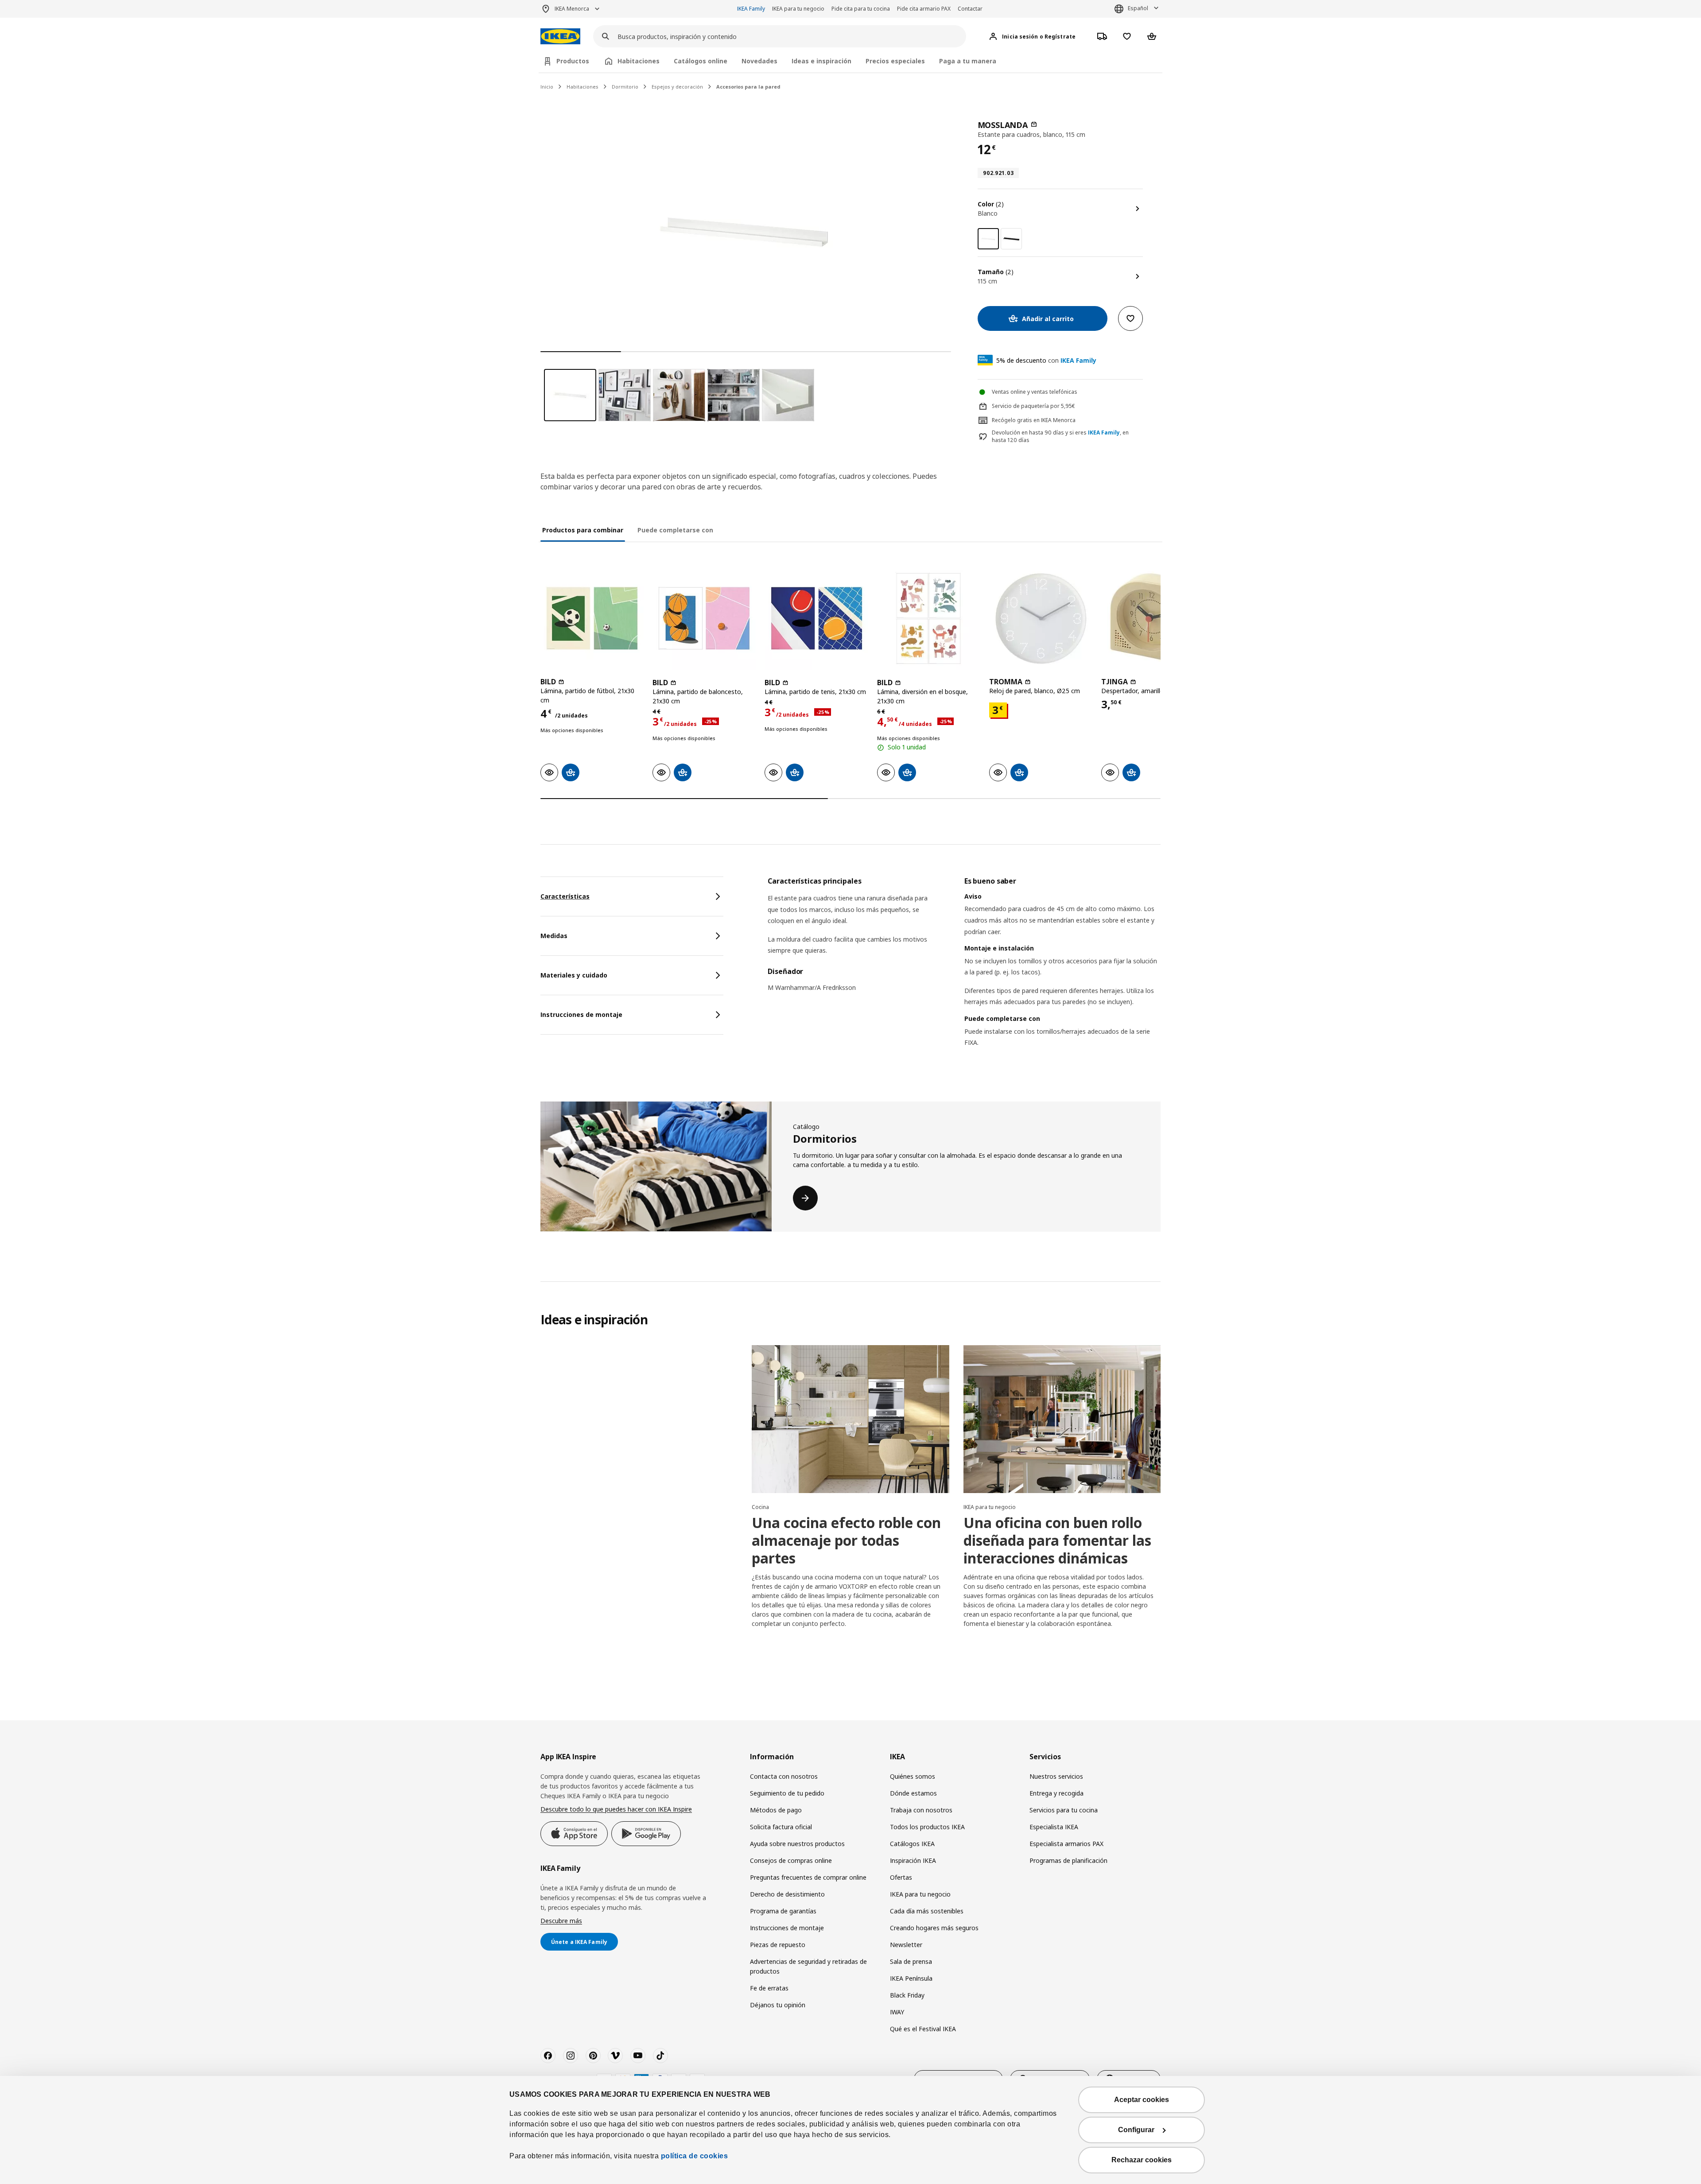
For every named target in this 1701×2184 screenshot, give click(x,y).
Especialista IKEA (1054, 1827)
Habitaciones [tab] (639, 61)
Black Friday (907, 1995)
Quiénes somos (913, 1776)
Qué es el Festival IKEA (923, 2029)
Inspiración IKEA (913, 1860)
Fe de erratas (769, 1988)
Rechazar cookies (1142, 2160)
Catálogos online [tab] (701, 61)
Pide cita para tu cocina (861, 9)
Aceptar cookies (1142, 2100)
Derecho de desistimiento (787, 1894)
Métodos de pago (776, 1810)
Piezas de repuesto (778, 1945)
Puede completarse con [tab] (675, 530)
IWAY (897, 2012)
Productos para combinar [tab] (583, 530)
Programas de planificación (1068, 1860)
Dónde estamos (913, 1793)
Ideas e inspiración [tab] (821, 61)
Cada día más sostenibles (927, 1911)
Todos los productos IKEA (927, 1827)
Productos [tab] (573, 61)
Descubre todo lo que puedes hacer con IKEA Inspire (616, 1809)
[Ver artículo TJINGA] (1153, 619)
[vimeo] (615, 2056)
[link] (1011, 239)
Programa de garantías (783, 1911)
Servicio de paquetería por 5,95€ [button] (1033, 406)
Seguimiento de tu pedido (787, 1793)
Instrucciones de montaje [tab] (581, 1014)
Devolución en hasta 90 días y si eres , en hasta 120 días (1060, 436)
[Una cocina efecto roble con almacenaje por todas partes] (850, 1419)
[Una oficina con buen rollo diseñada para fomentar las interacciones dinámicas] (1062, 1419)
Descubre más (561, 1921)
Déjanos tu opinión (778, 2005)
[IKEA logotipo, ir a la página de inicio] (560, 37)
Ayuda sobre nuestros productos (797, 1844)
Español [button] (1138, 8)
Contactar (970, 9)
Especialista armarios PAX (1066, 1844)
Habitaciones (583, 87)
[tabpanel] (964, 973)
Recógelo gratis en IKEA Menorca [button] (1034, 420)
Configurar (1136, 2130)
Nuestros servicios (1056, 1776)
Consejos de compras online (791, 1860)
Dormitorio (625, 87)
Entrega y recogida (1056, 1793)
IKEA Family (751, 9)
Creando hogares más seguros (934, 1928)
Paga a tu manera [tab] (968, 61)
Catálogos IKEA (912, 1844)
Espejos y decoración (677, 87)
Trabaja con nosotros (921, 1810)
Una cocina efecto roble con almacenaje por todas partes (846, 1540)
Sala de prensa (911, 1961)
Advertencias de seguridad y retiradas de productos (808, 1966)
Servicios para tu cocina (1064, 1810)
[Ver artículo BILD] (592, 619)
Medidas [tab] (554, 936)
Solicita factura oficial (781, 1827)
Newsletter (906, 1945)
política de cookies (695, 2156)
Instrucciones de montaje (787, 1928)
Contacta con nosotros (784, 1776)
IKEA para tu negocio (798, 9)
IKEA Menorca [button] (572, 9)
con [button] (1046, 360)
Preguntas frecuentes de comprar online (808, 1877)
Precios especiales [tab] (895, 61)
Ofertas (901, 1877)
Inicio (547, 87)
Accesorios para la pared (748, 87)
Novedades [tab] (759, 61)
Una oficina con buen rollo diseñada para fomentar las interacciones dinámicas (1057, 1540)
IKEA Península (911, 1978)
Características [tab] (565, 896)
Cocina (760, 1507)
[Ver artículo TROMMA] (1041, 619)
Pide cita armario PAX (924, 9)
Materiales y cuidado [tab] (574, 975)
